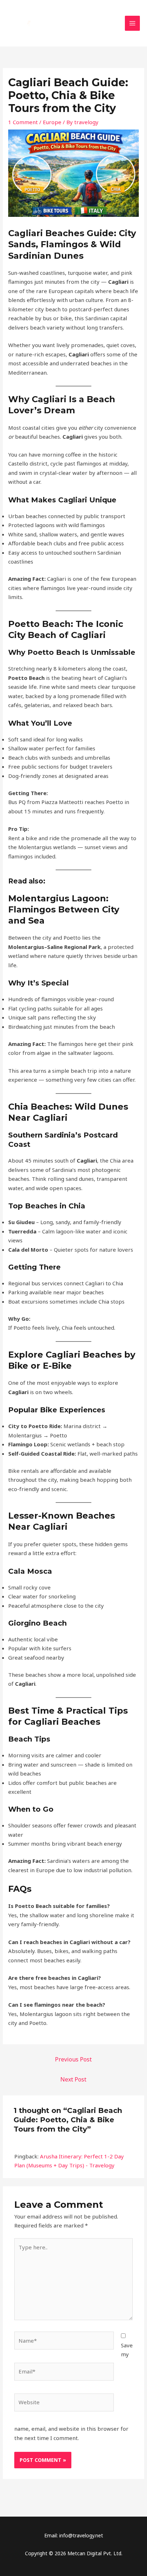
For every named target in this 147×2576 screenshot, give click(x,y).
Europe (52, 122)
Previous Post (73, 2059)
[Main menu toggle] (133, 23)
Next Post (73, 2079)
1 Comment (23, 122)
